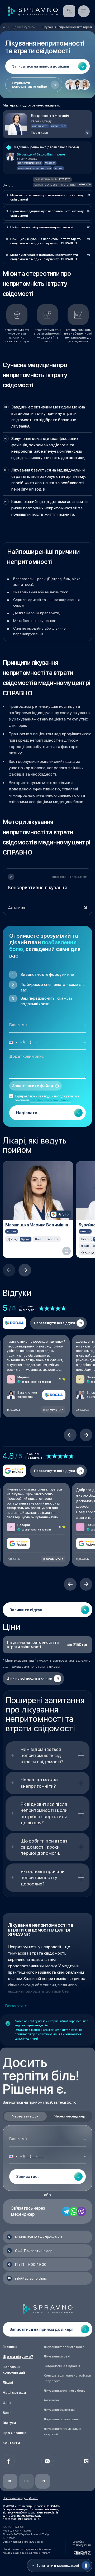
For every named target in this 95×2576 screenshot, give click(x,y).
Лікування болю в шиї (60, 2410)
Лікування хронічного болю (65, 2391)
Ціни (7, 2403)
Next (25, 1270)
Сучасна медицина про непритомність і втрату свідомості (47, 213)
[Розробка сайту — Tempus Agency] (82, 2553)
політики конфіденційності (51, 1100)
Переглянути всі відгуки (54, 1323)
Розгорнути (14, 2006)
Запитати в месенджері (58, 2565)
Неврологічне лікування (62, 2366)
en (43, 2481)
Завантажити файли (33, 1086)
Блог (7, 2413)
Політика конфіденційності (20, 2498)
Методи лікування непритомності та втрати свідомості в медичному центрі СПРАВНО (44, 257)
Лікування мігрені (57, 2356)
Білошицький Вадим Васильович (41, 154)
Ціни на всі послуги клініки (29, 1678)
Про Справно (15, 2433)
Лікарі (8, 2382)
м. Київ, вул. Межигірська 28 (39, 2237)
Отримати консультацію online (30, 85)
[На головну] (4, 27)
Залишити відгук (26, 1610)
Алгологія (51, 2400)
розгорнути (52, 1410)
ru (10, 2481)
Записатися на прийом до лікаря (69, 11)
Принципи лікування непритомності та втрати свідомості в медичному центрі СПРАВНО (46, 241)
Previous (9, 1270)
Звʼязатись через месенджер (28, 2211)
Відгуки (9, 2423)
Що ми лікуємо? (18, 2357)
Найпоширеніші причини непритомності (42, 227)
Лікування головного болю (64, 2347)
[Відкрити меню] (84, 11)
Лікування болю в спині (61, 2419)
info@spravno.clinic (31, 2278)
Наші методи (14, 2392)
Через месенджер (70, 2116)
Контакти (11, 2443)
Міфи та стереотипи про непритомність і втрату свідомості (47, 197)
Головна (10, 2347)
